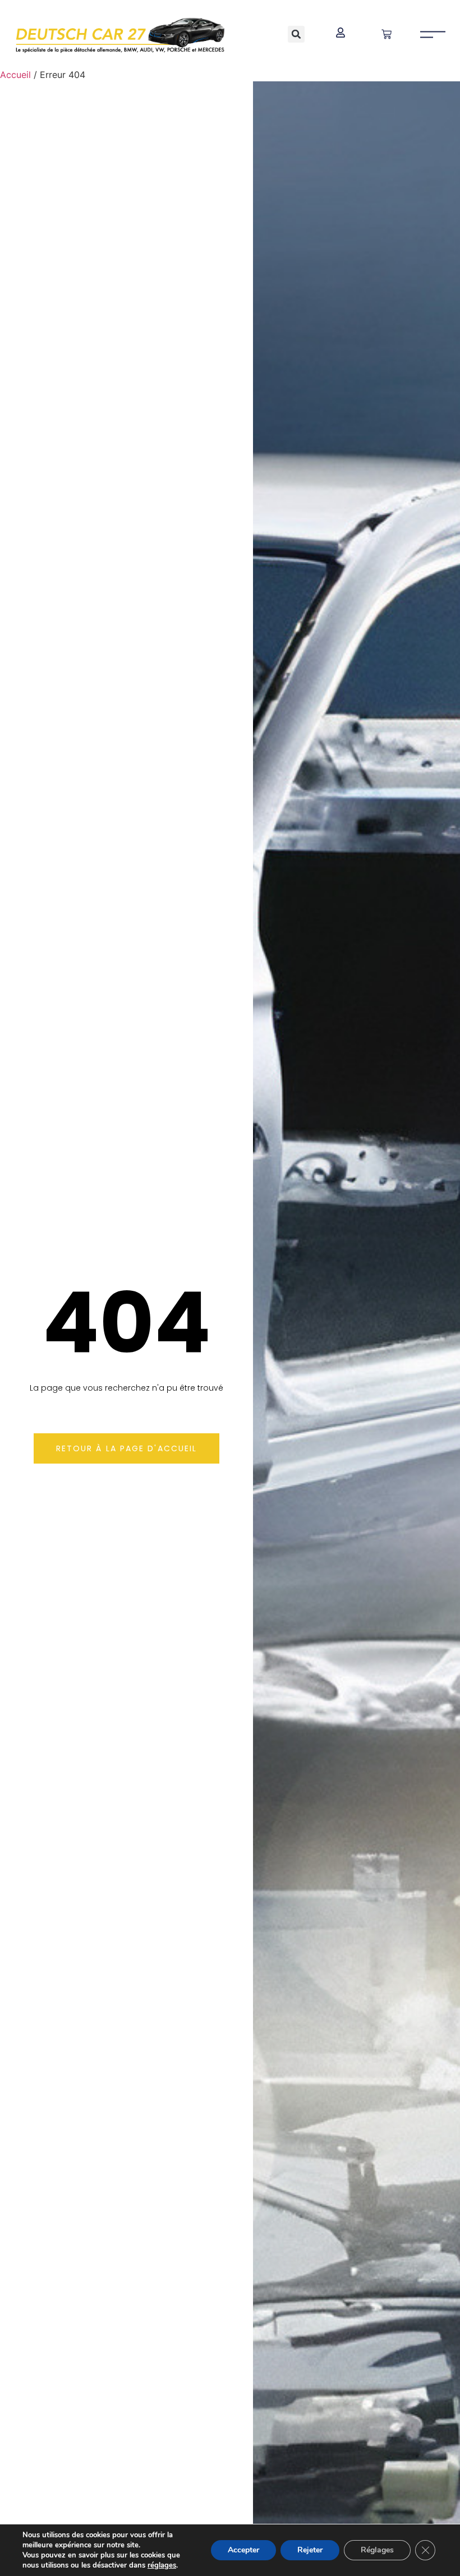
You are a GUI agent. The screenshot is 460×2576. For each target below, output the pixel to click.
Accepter (243, 2550)
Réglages (377, 2550)
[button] (296, 34)
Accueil (15, 75)
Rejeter (310, 2550)
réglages (162, 2565)
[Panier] (387, 34)
